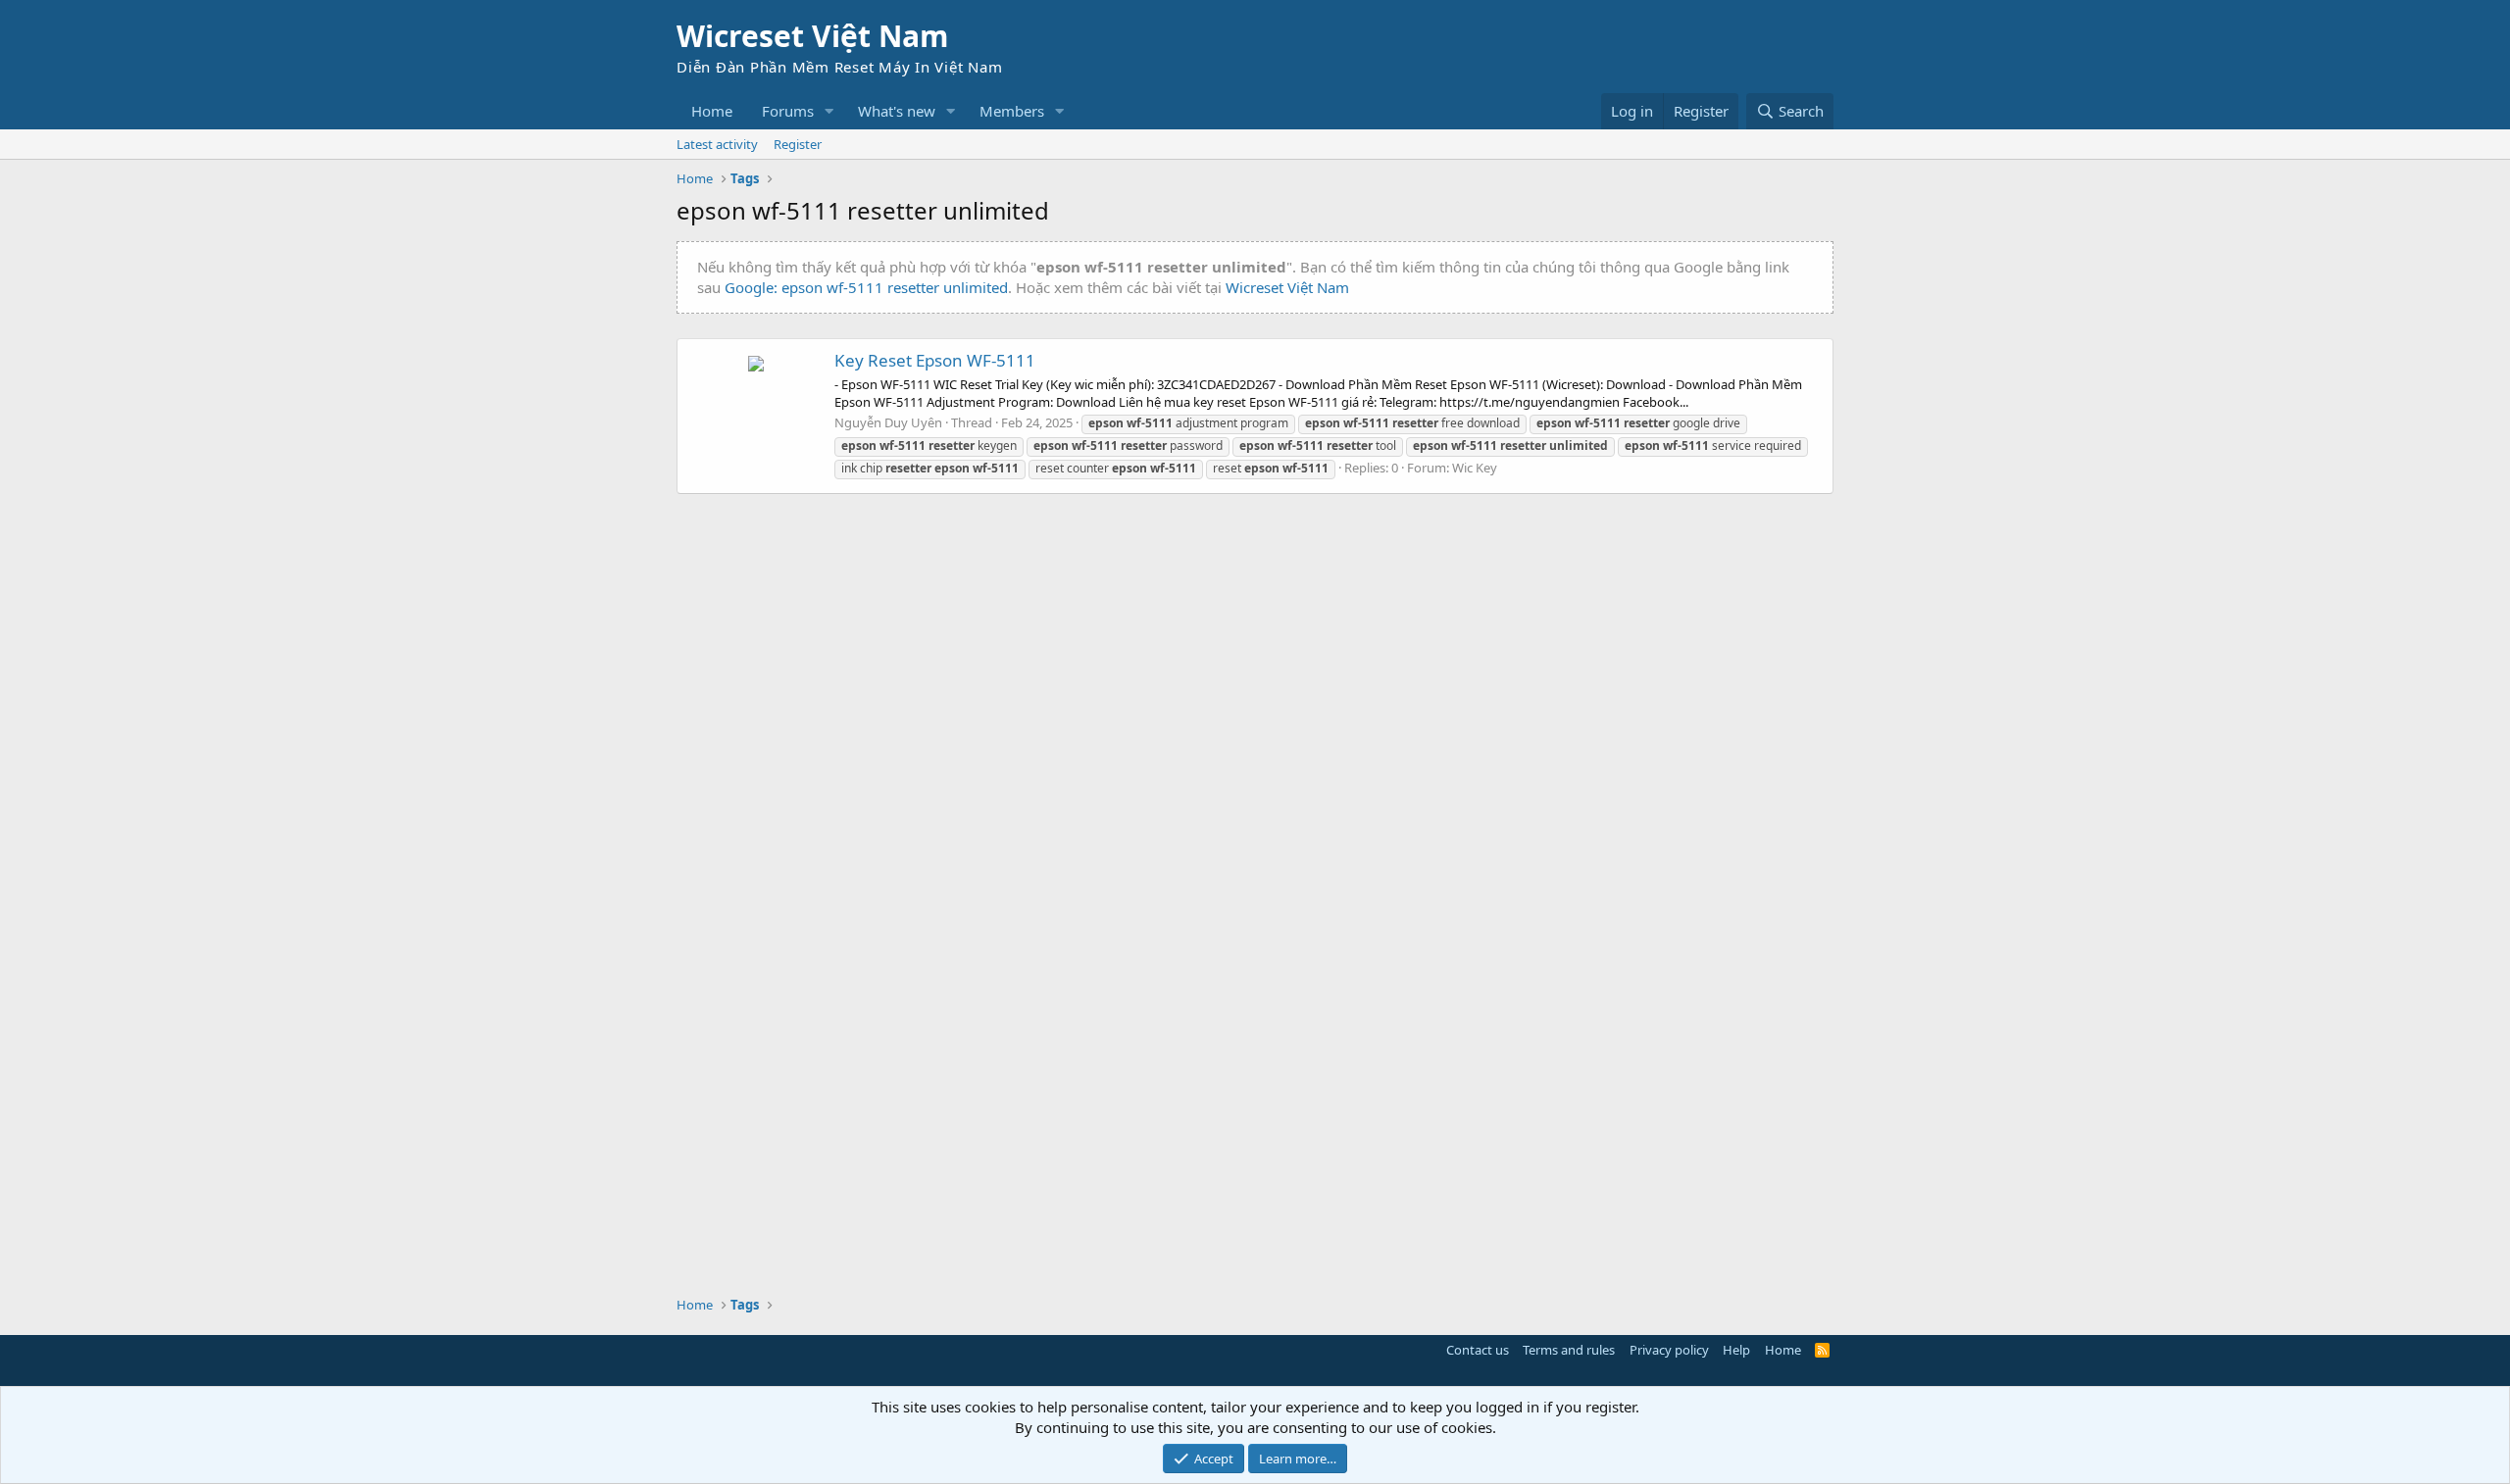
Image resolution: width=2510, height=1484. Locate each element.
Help (1736, 1350)
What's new (897, 111)
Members (1012, 111)
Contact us (1478, 1350)
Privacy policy (1669, 1350)
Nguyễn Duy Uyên (888, 422)
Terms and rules (1569, 1350)
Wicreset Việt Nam (1287, 287)
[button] (829, 111)
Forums (788, 111)
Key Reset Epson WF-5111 (935, 360)
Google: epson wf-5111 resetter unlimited (866, 287)
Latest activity (717, 144)
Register (798, 144)
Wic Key (1475, 468)
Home (712, 111)
